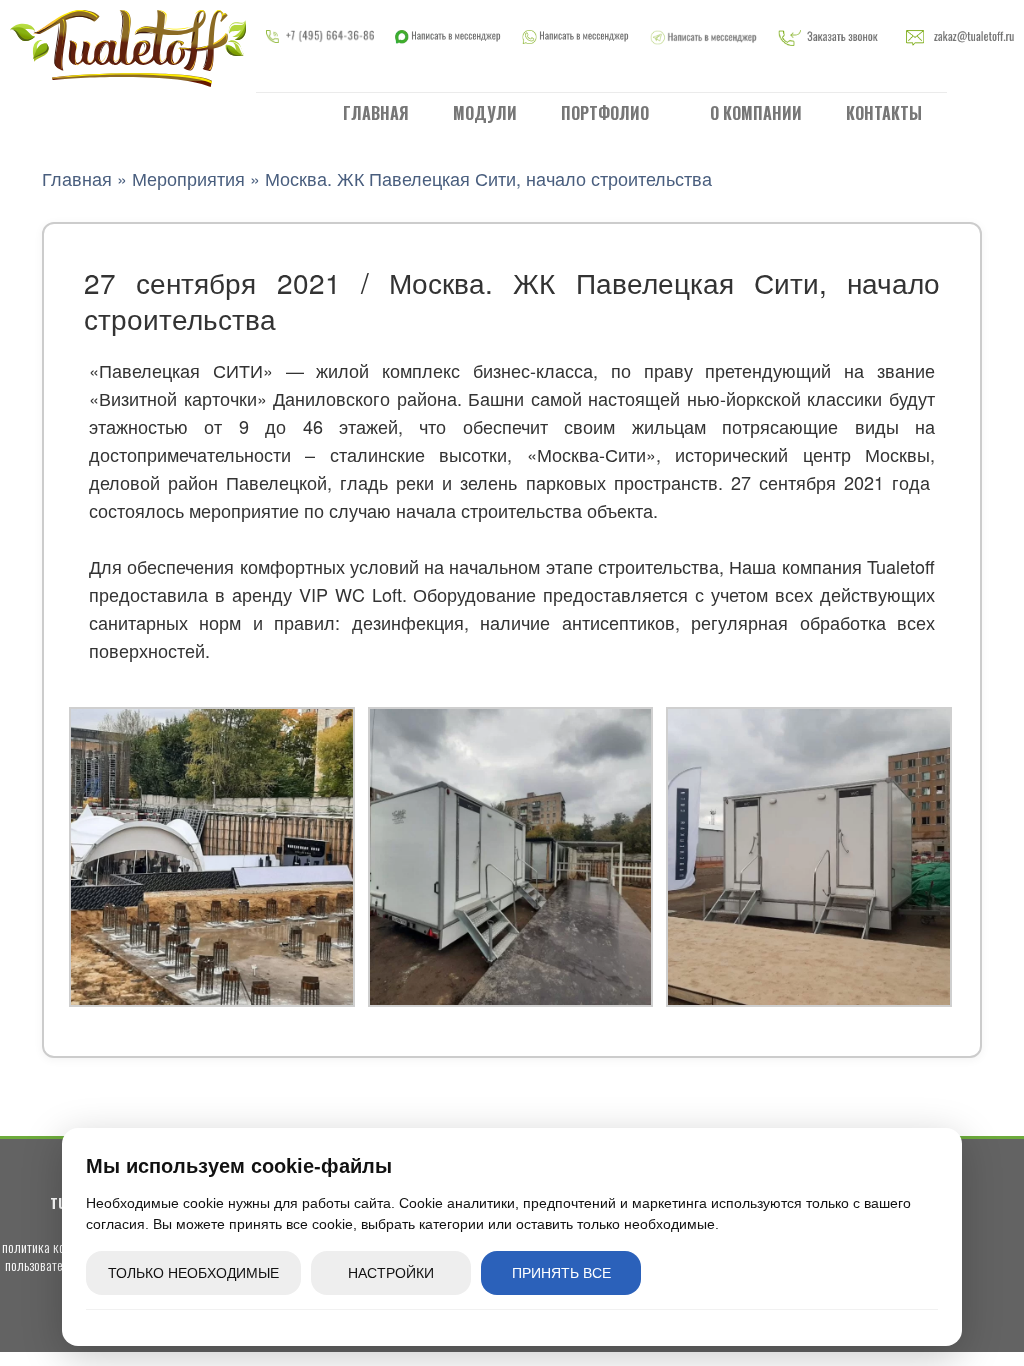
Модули (485, 113)
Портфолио (607, 113)
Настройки (391, 1273)
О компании (756, 113)
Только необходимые (193, 1273)
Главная (376, 113)
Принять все (561, 1273)
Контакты (884, 113)
